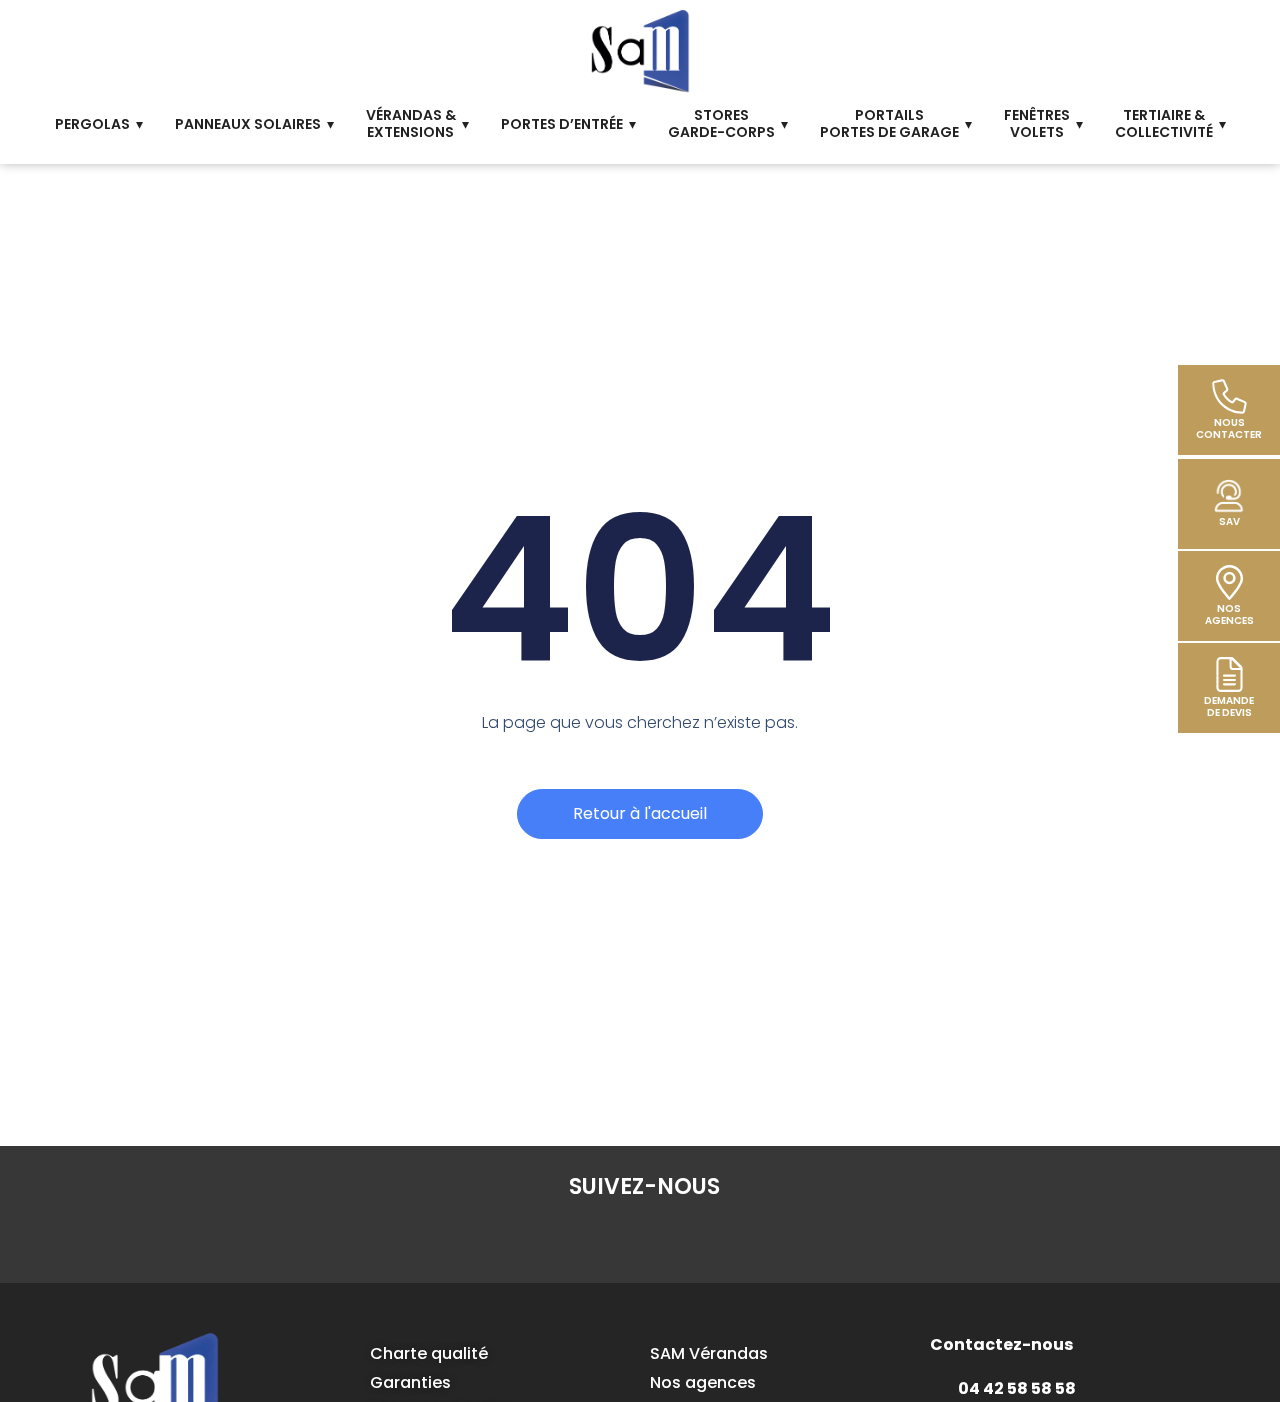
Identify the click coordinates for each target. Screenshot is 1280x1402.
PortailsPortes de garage (889, 123)
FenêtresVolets (1037, 123)
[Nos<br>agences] (1229, 582)
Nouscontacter (1229, 428)
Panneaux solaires (248, 124)
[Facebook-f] (529, 1238)
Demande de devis (1229, 706)
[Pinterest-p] (703, 1238)
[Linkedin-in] (587, 1238)
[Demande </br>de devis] (1229, 674)
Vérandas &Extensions (411, 123)
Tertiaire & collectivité (1164, 123)
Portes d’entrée (562, 124)
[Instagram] (645, 1238)
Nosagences (1229, 614)
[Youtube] (761, 1238)
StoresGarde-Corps (721, 123)
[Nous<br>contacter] (1229, 396)
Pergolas (92, 124)
